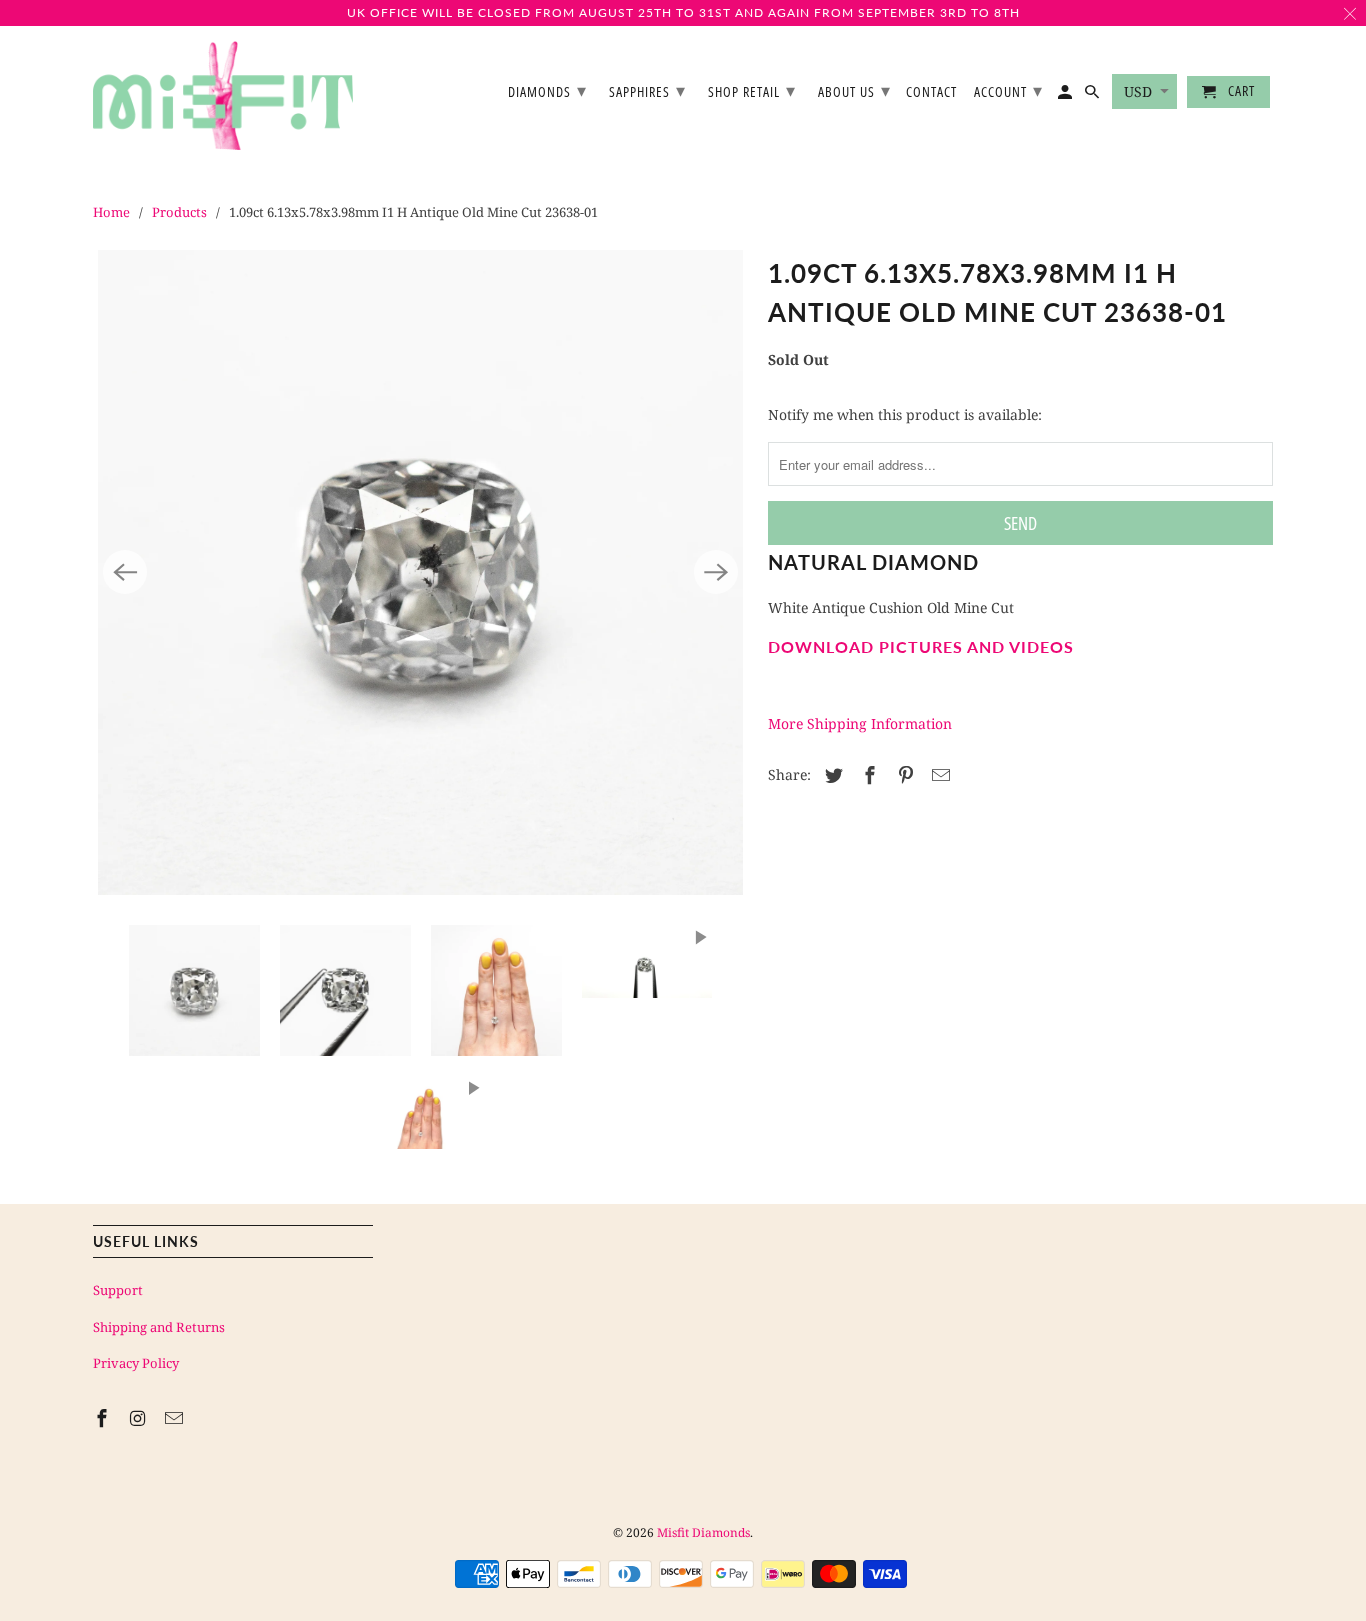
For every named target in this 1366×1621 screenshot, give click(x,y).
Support (118, 1290)
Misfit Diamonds (703, 1532)
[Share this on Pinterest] (903, 775)
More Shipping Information (860, 723)
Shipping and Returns (159, 1327)
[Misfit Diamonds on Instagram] (140, 1418)
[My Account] (1066, 96)
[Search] (1093, 96)
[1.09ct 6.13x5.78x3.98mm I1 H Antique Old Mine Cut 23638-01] (420, 572)
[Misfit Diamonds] (223, 96)
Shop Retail (752, 90)
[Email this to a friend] (938, 775)
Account (1008, 90)
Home (111, 212)
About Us (854, 90)
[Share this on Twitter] (831, 775)
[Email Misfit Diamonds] (176, 1418)
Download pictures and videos (921, 646)
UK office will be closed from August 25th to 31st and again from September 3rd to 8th (683, 12)
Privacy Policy (136, 1363)
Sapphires (647, 90)
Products (179, 212)
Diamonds (547, 90)
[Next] (716, 572)
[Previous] (125, 572)
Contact (931, 92)
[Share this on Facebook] (867, 775)
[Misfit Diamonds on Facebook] (104, 1418)
